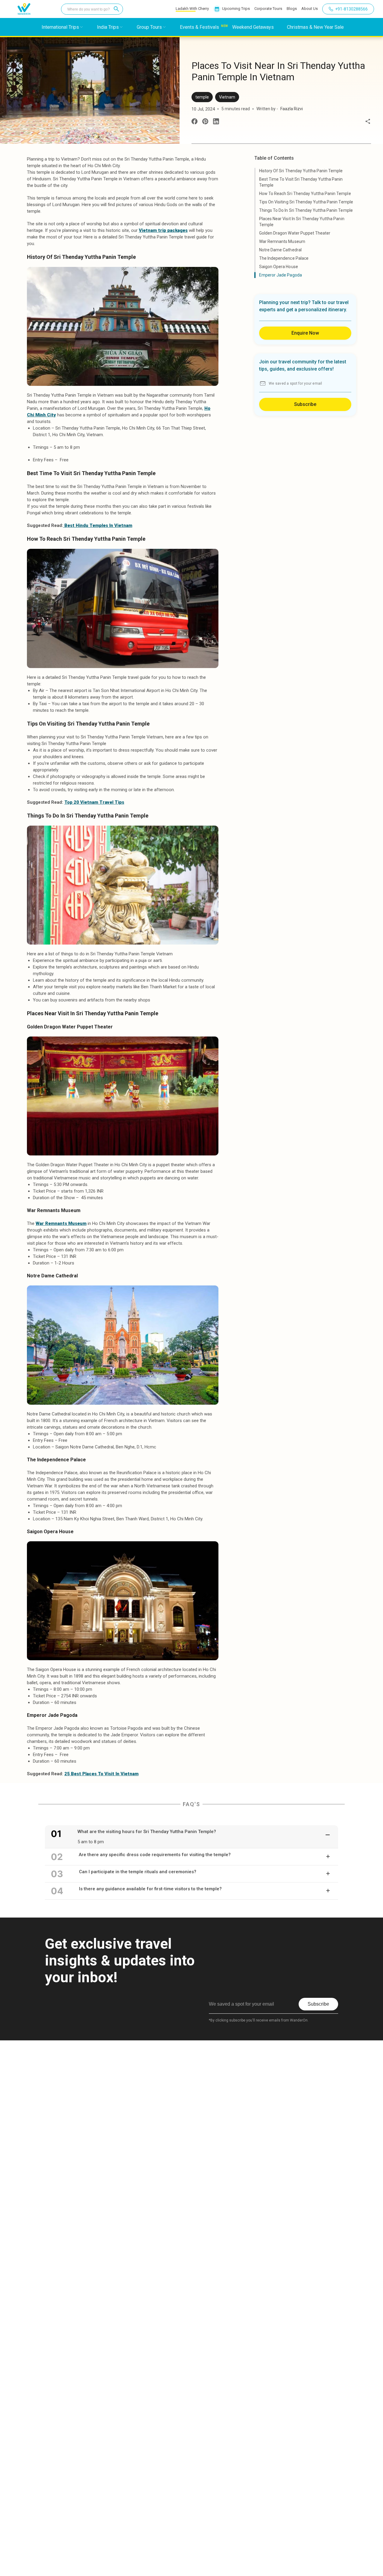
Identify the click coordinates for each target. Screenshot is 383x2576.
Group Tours (149, 27)
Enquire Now (305, 333)
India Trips (108, 27)
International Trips (60, 27)
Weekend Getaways (253, 27)
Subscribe (305, 404)
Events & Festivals (199, 27)
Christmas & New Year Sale (315, 27)
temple (202, 97)
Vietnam (227, 97)
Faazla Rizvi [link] (292, 109)
